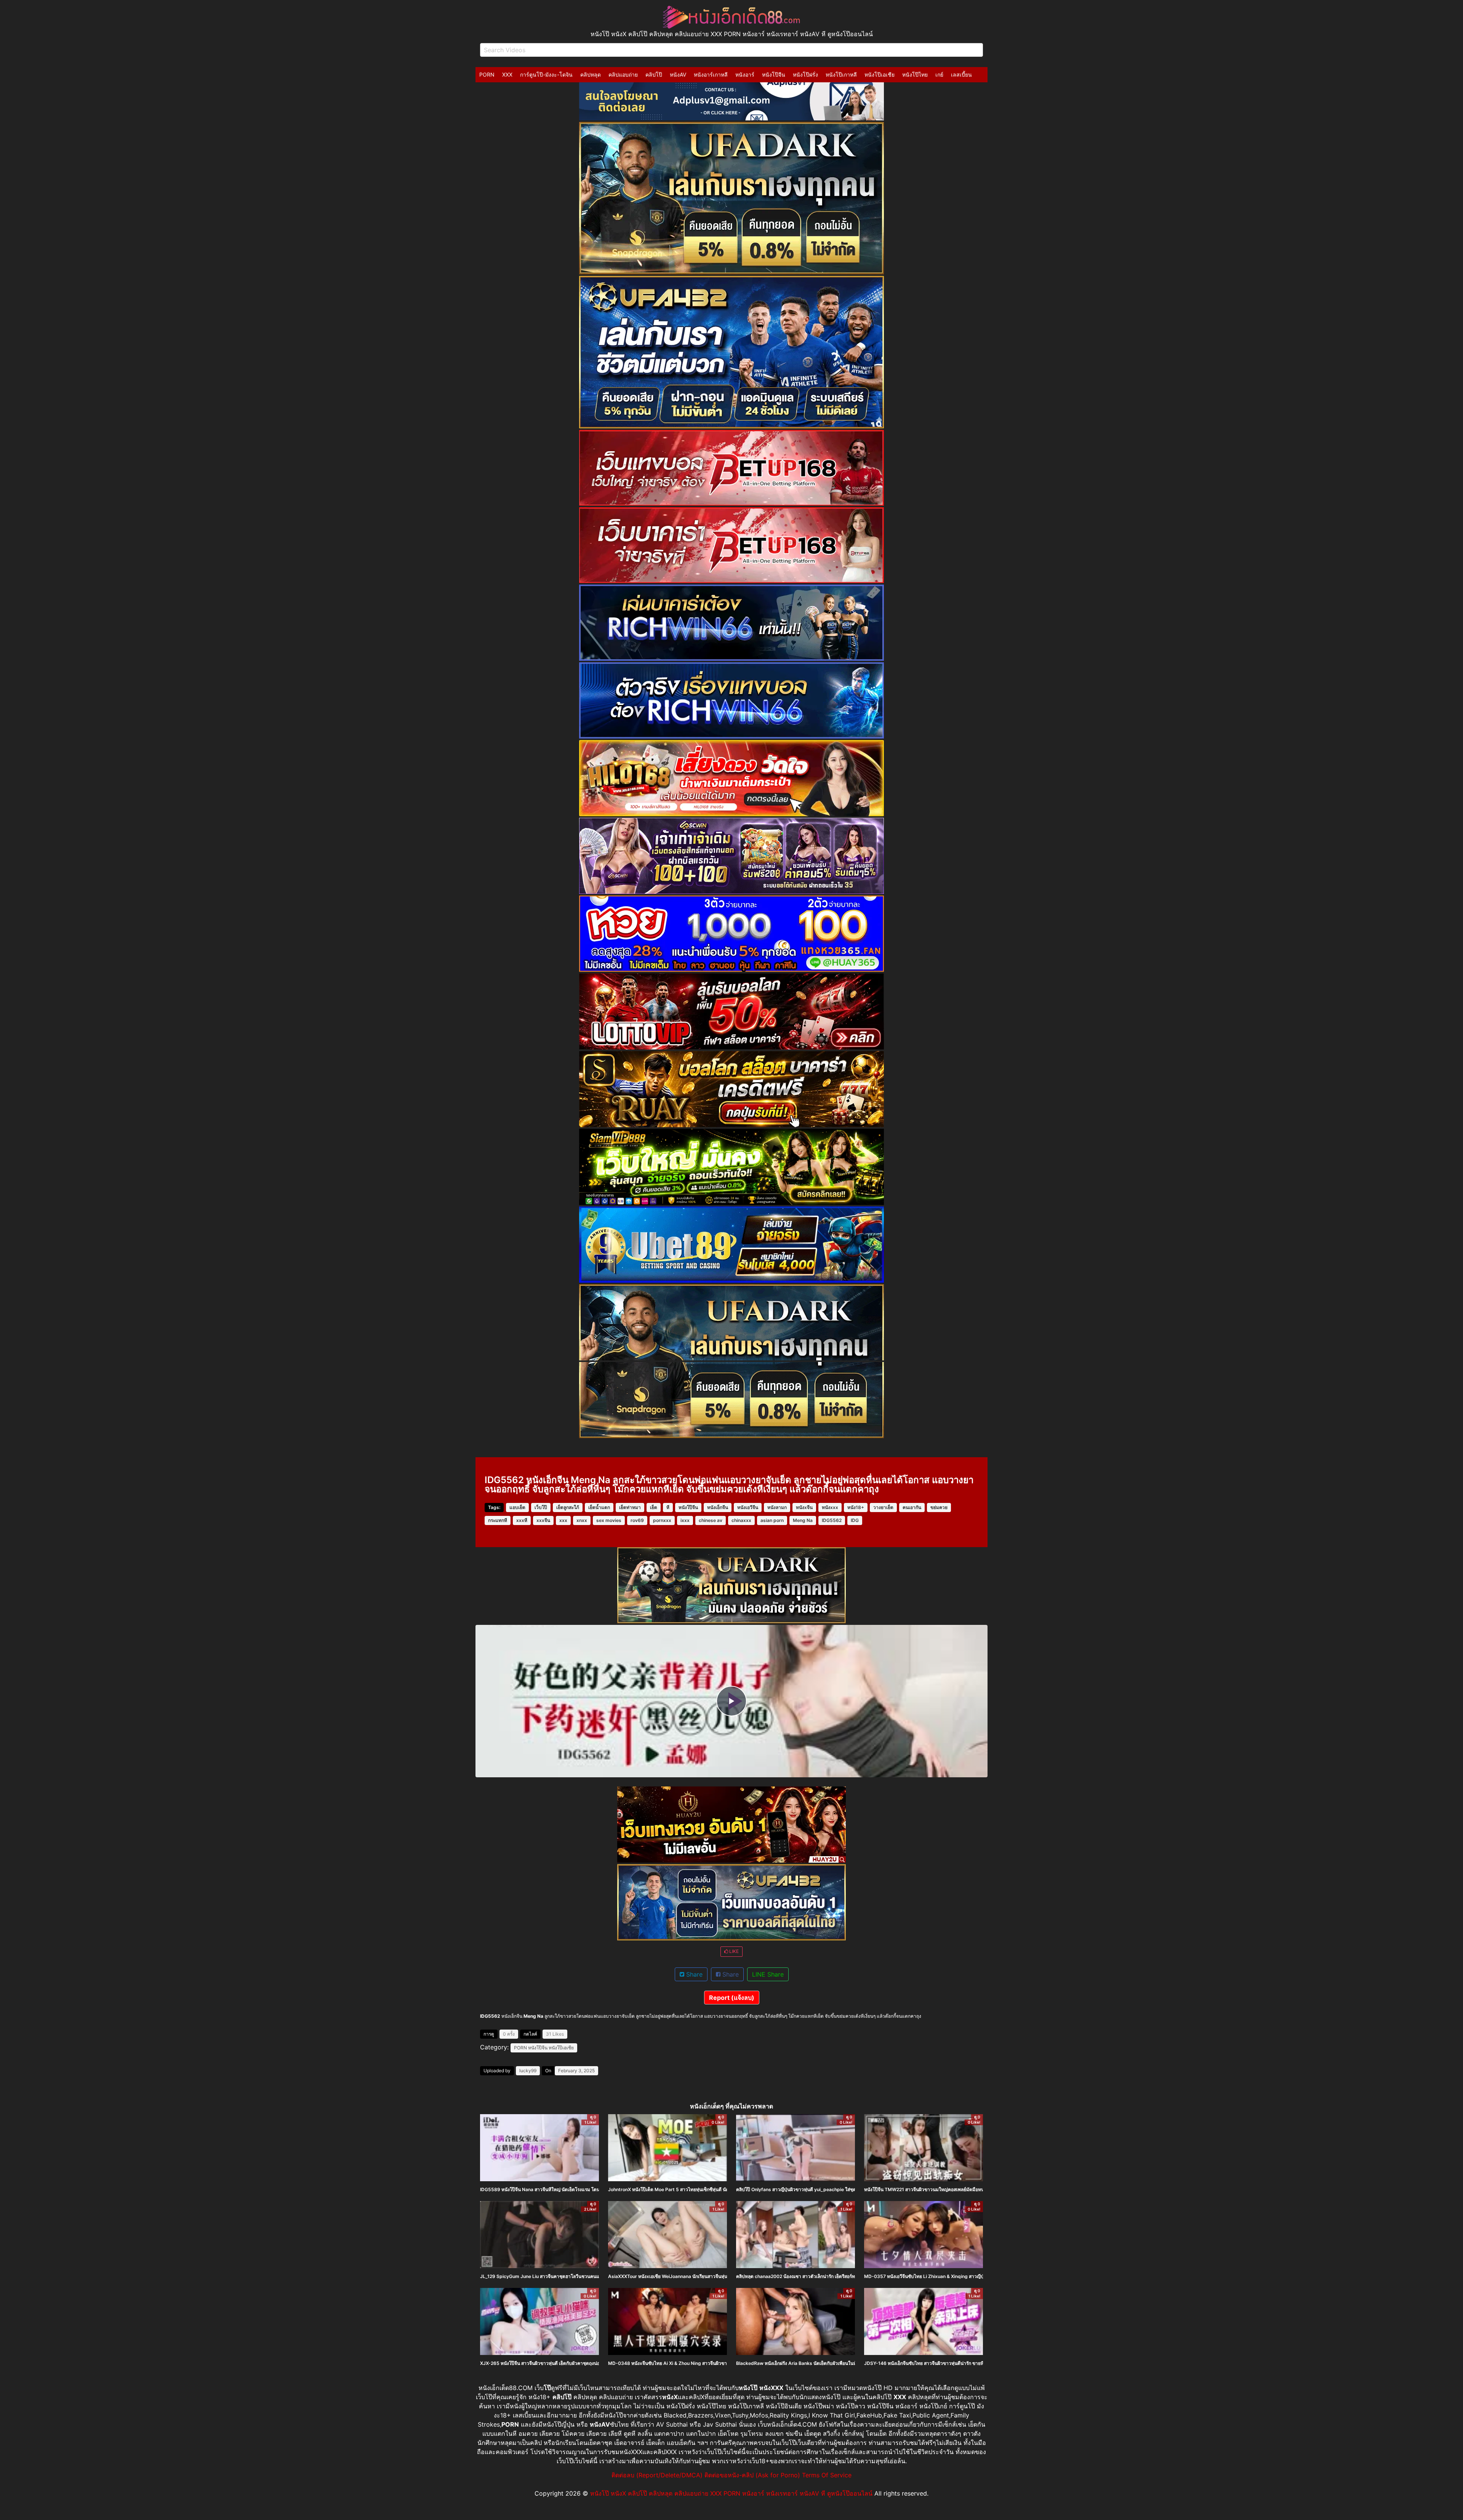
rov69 (637, 1520)
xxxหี (522, 1520)
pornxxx (662, 1520)
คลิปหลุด (591, 74)
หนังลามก (777, 1507)
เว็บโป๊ (541, 1507)
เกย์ (939, 74)
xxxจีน (543, 1520)
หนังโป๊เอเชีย (880, 74)
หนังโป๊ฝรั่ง (805, 74)
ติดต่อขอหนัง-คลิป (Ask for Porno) (752, 2475)
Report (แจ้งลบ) (732, 1998)
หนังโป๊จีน (774, 74)
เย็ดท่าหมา (630, 1507)
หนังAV (678, 74)
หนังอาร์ (745, 74)
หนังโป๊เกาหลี (841, 74)
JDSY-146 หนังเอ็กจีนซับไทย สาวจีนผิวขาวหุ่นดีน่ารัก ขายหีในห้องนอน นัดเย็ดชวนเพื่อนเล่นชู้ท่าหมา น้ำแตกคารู (976, 2363)
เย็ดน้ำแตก (599, 1507)
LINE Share (768, 1974)
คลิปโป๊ (654, 74)
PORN (487, 74)
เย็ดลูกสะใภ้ (568, 1507)
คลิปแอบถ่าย (623, 74)
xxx (563, 1520)
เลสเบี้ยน (961, 74)
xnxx (582, 1520)
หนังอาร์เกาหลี (711, 74)
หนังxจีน (804, 1507)
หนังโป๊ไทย (915, 74)
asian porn (772, 1520)
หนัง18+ (856, 1507)
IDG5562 (832, 1520)
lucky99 (528, 2071)
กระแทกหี (498, 1520)
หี (668, 1507)
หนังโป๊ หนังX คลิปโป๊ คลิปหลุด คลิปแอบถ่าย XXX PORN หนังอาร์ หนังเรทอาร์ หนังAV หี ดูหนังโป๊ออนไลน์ (731, 2493)
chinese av (711, 1520)
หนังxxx (830, 1507)
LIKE (733, 1951)
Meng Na (803, 1520)
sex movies (609, 1520)
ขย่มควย (939, 1507)
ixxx (685, 1520)
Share (693, 1974)
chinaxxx (741, 1520)
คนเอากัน (912, 1507)
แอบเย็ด (517, 1507)
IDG (855, 1520)
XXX (507, 74)
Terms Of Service (827, 2475)
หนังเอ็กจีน (718, 1507)
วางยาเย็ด (883, 1507)
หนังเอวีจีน (748, 1507)
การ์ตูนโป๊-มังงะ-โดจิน (546, 74)
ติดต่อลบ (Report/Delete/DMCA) (657, 2475)
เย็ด (654, 1507)
